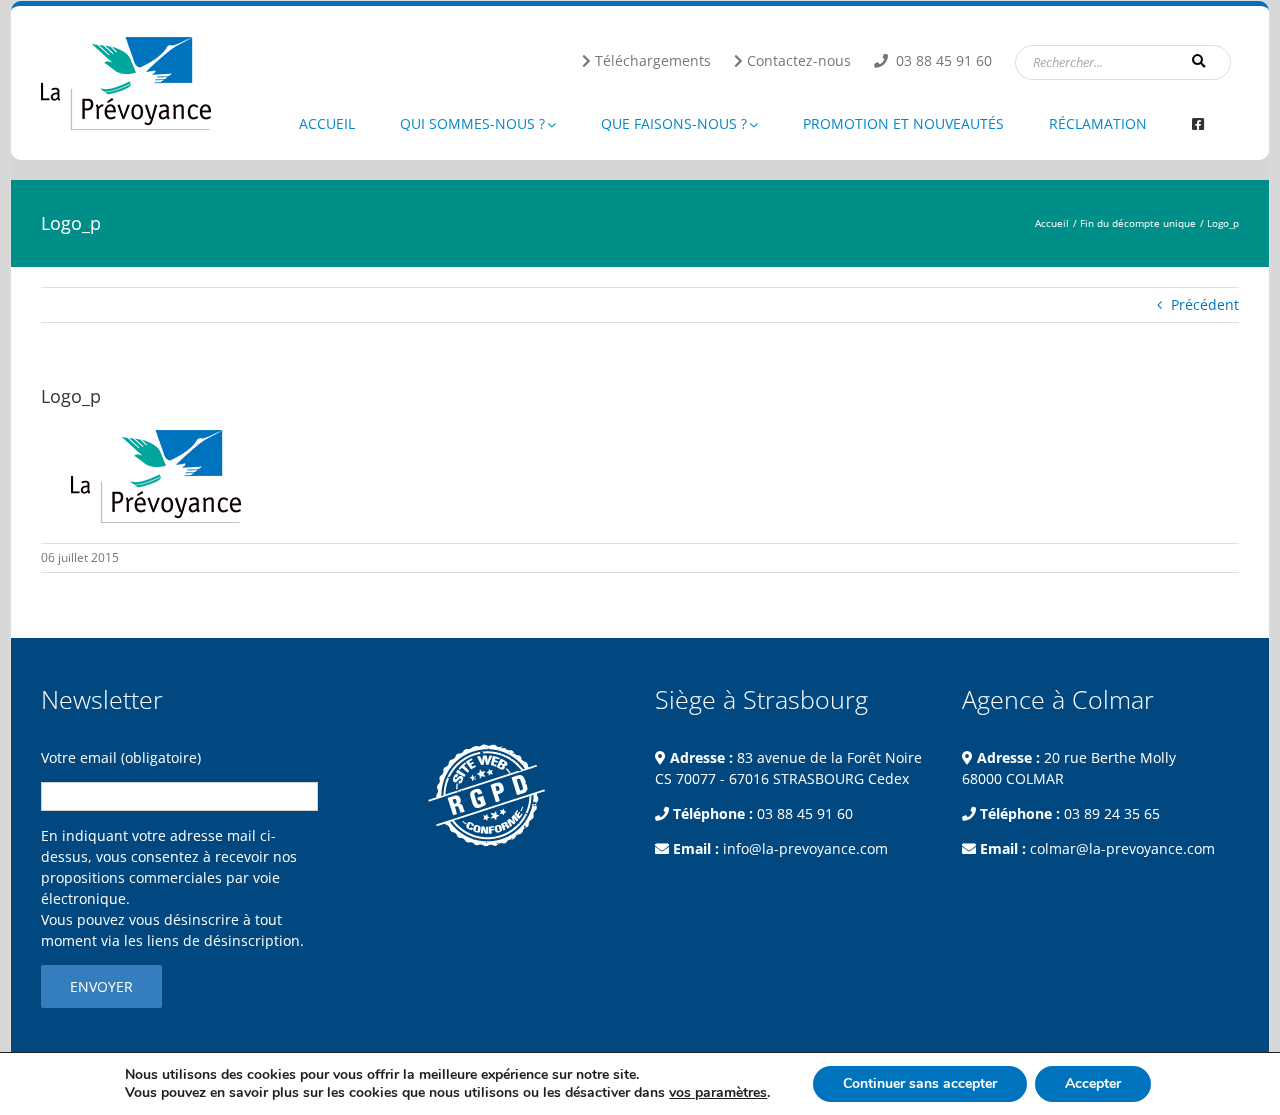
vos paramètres (718, 1093)
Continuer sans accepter (920, 1083)
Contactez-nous (799, 60)
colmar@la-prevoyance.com (1122, 848)
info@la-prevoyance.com (805, 848)
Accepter (1093, 1083)
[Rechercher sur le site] (1200, 61)
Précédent (1205, 304)
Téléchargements (653, 60)
